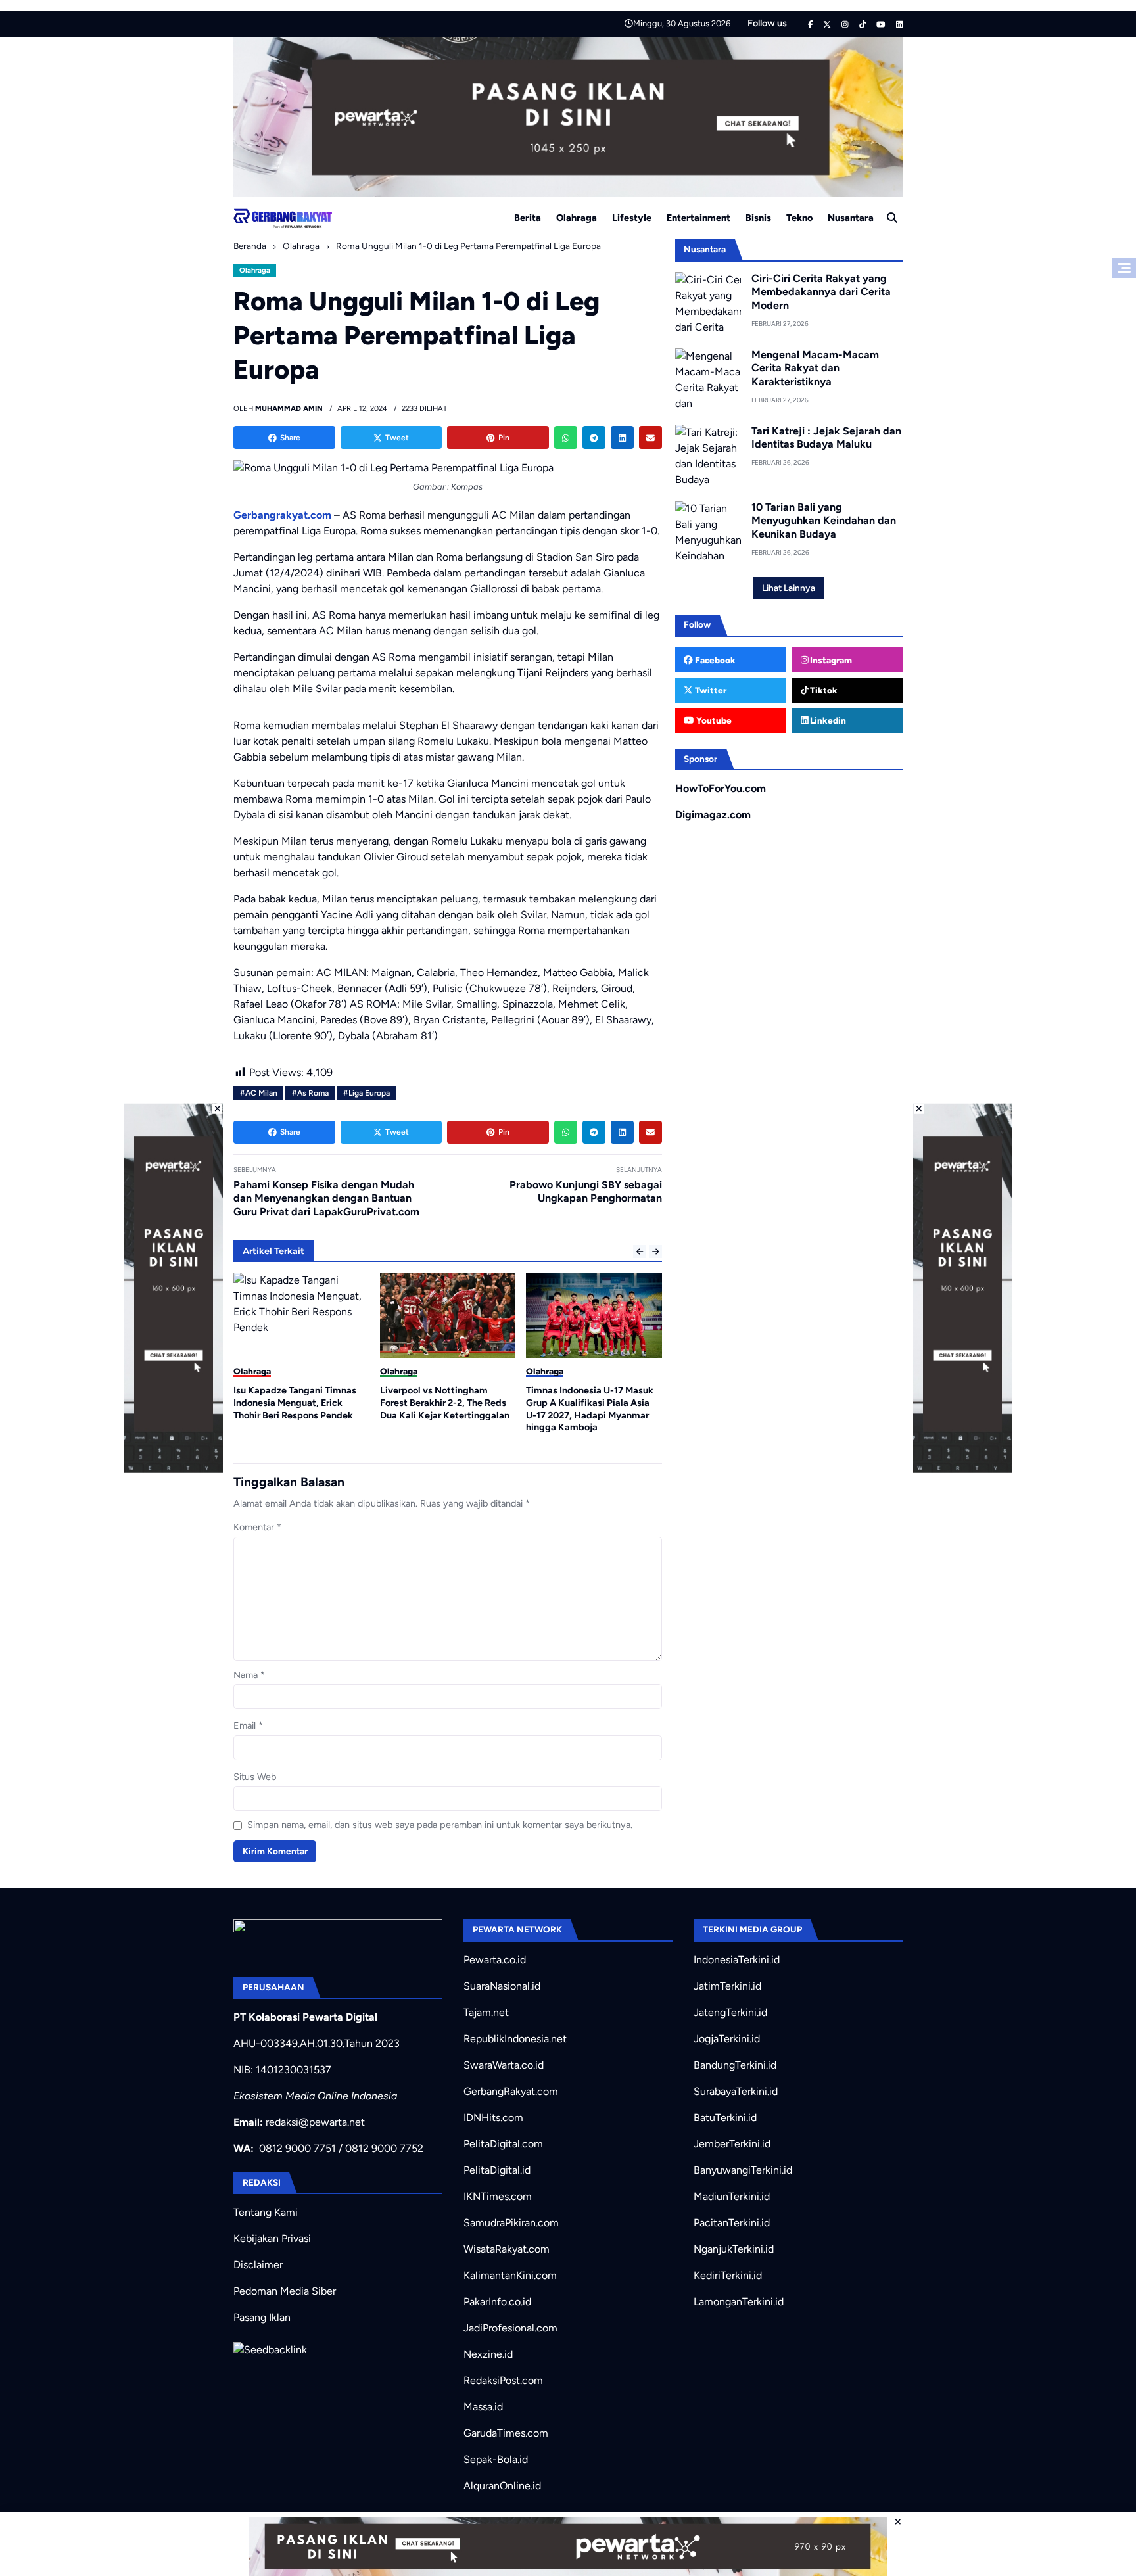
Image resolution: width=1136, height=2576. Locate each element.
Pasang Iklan (262, 2317)
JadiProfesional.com (510, 2328)
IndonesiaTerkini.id (737, 1960)
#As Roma (310, 1093)
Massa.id (483, 2407)
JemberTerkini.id (732, 2144)
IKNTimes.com (498, 2196)
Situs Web (255, 1777)
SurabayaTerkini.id (736, 2091)
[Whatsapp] (566, 437)
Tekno (799, 218)
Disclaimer (258, 2265)
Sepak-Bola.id (496, 2459)
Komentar (257, 1527)
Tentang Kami (266, 2212)
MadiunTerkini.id (732, 2196)
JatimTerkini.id (727, 1986)
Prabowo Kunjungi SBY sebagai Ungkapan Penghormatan (586, 1192)
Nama (249, 1675)
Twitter (710, 690)
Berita (528, 218)
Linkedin (827, 720)
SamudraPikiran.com (511, 2223)
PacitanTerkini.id (732, 2223)
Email (248, 1725)
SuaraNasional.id (502, 1986)
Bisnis (758, 218)
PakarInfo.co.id (497, 2302)
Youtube (713, 720)
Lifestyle (632, 218)
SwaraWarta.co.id (504, 2065)
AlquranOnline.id (502, 2486)
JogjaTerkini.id (727, 2039)
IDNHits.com (493, 2118)
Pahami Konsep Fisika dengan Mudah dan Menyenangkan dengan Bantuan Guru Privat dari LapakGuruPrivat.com (326, 1199)
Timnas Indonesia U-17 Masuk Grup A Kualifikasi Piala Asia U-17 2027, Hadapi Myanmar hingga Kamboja (590, 1409)
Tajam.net (486, 2012)
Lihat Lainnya (789, 588)
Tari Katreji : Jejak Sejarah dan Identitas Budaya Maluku (826, 438)
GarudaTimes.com (506, 2433)
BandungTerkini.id (735, 2065)
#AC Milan (259, 1093)
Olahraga (577, 218)
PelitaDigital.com (503, 2144)
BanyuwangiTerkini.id (743, 2170)
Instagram (830, 660)
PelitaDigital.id (497, 2170)
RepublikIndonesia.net (515, 2039)
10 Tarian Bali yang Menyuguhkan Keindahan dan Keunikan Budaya (824, 521)
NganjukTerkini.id (734, 2249)
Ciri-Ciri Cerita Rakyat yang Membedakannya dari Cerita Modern (821, 292)
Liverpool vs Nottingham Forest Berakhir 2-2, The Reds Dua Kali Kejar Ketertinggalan (445, 1402)
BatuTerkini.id (725, 2118)
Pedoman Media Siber (285, 2291)
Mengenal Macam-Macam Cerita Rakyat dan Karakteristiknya (815, 368)
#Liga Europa (367, 1093)
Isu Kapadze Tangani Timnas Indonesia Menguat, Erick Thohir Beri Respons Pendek (295, 1402)
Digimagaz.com (713, 815)
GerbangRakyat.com (511, 2091)
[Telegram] (594, 437)
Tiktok (823, 690)
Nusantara (851, 218)
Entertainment (698, 218)
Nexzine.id (488, 2354)
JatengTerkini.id (730, 2012)
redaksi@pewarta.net (315, 2122)
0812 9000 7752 (384, 2148)
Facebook (714, 660)
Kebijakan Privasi (272, 2238)
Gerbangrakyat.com (282, 515)
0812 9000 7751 (297, 2148)
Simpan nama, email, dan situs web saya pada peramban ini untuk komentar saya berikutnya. (440, 1825)
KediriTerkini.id (728, 2275)
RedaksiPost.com (503, 2380)
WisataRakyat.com (507, 2249)
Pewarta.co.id (495, 1960)
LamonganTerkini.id (739, 2302)
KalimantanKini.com (510, 2275)
